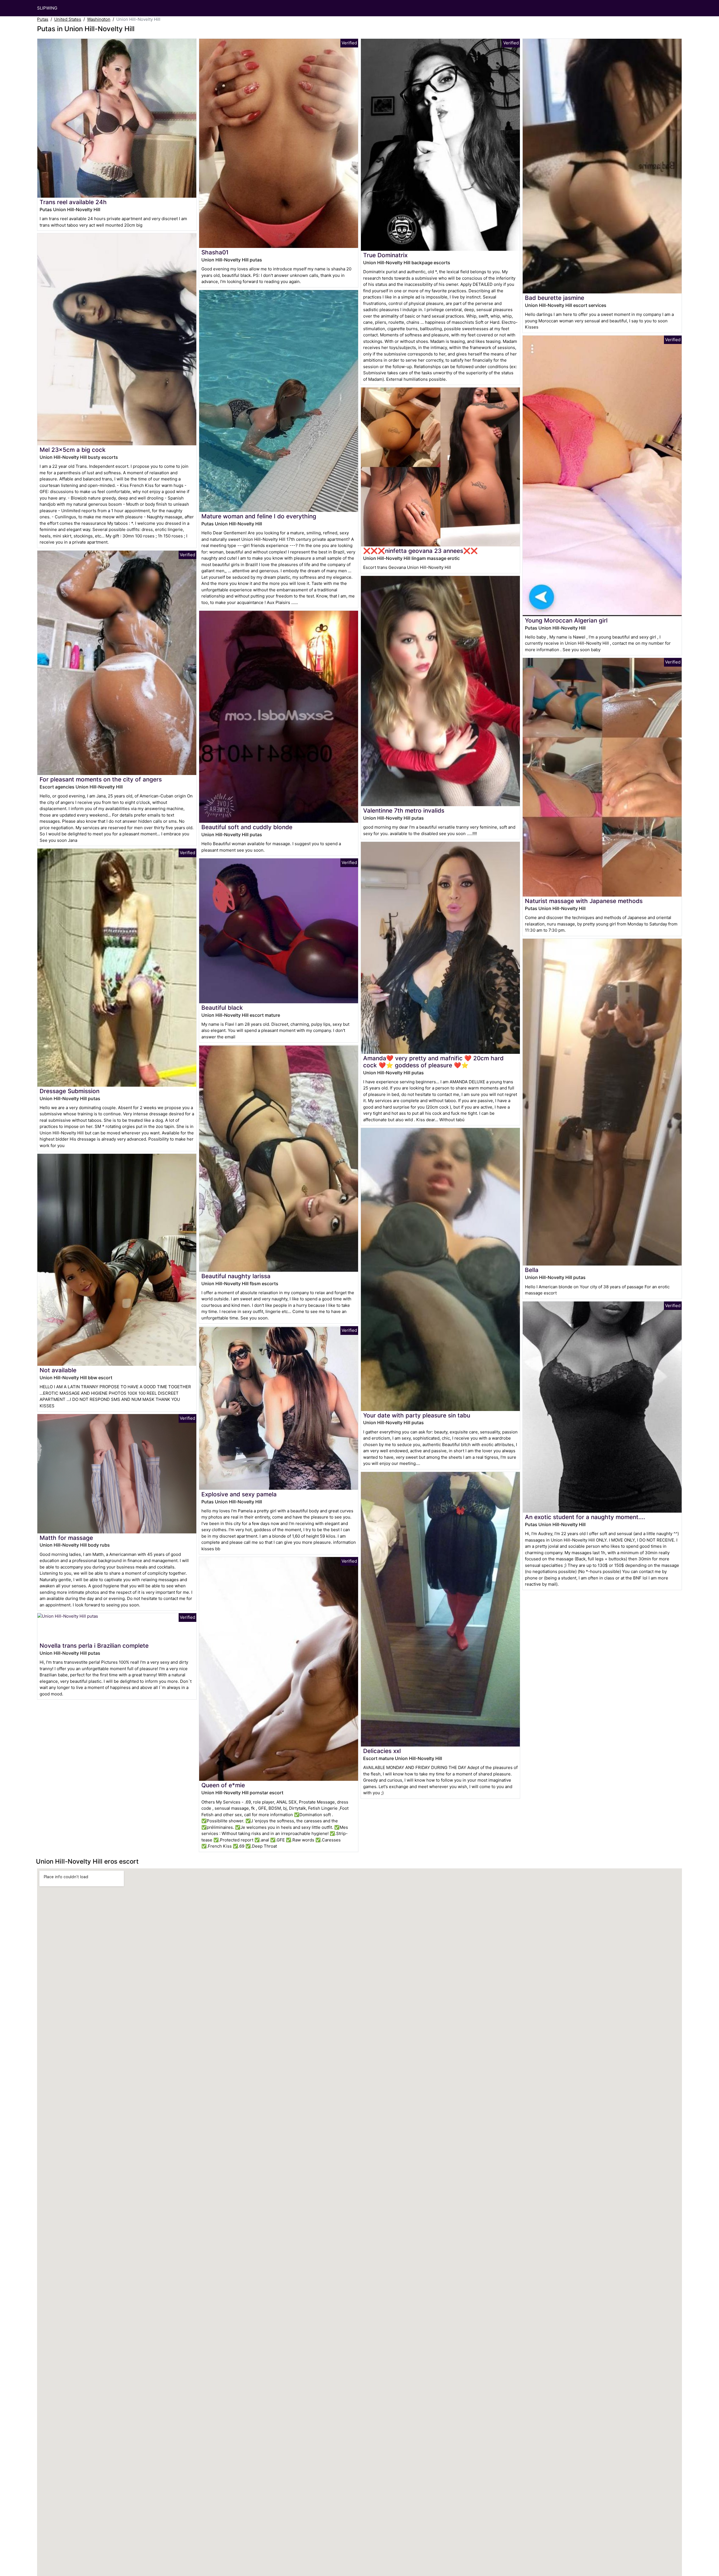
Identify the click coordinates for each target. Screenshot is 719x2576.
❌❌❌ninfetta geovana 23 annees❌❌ (420, 551)
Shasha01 (215, 252)
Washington (99, 19)
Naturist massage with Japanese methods (584, 901)
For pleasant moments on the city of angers (101, 779)
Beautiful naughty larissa (236, 1276)
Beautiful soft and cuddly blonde (247, 827)
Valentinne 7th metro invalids (404, 811)
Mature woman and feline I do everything (259, 516)
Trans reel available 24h (73, 202)
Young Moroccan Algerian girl (566, 620)
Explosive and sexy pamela (239, 1494)
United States (68, 19)
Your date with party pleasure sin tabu (417, 1415)
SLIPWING (47, 8)
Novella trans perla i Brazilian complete (94, 1646)
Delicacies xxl (382, 1751)
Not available (58, 1370)
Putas (43, 19)
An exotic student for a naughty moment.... (585, 1517)
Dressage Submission (70, 1091)
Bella (532, 1270)
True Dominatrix (385, 255)
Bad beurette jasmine (555, 298)
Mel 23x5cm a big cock (73, 450)
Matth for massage (66, 1538)
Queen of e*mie (223, 1785)
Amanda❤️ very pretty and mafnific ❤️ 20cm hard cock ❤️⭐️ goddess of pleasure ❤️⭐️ (433, 1062)
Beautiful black (222, 1008)
